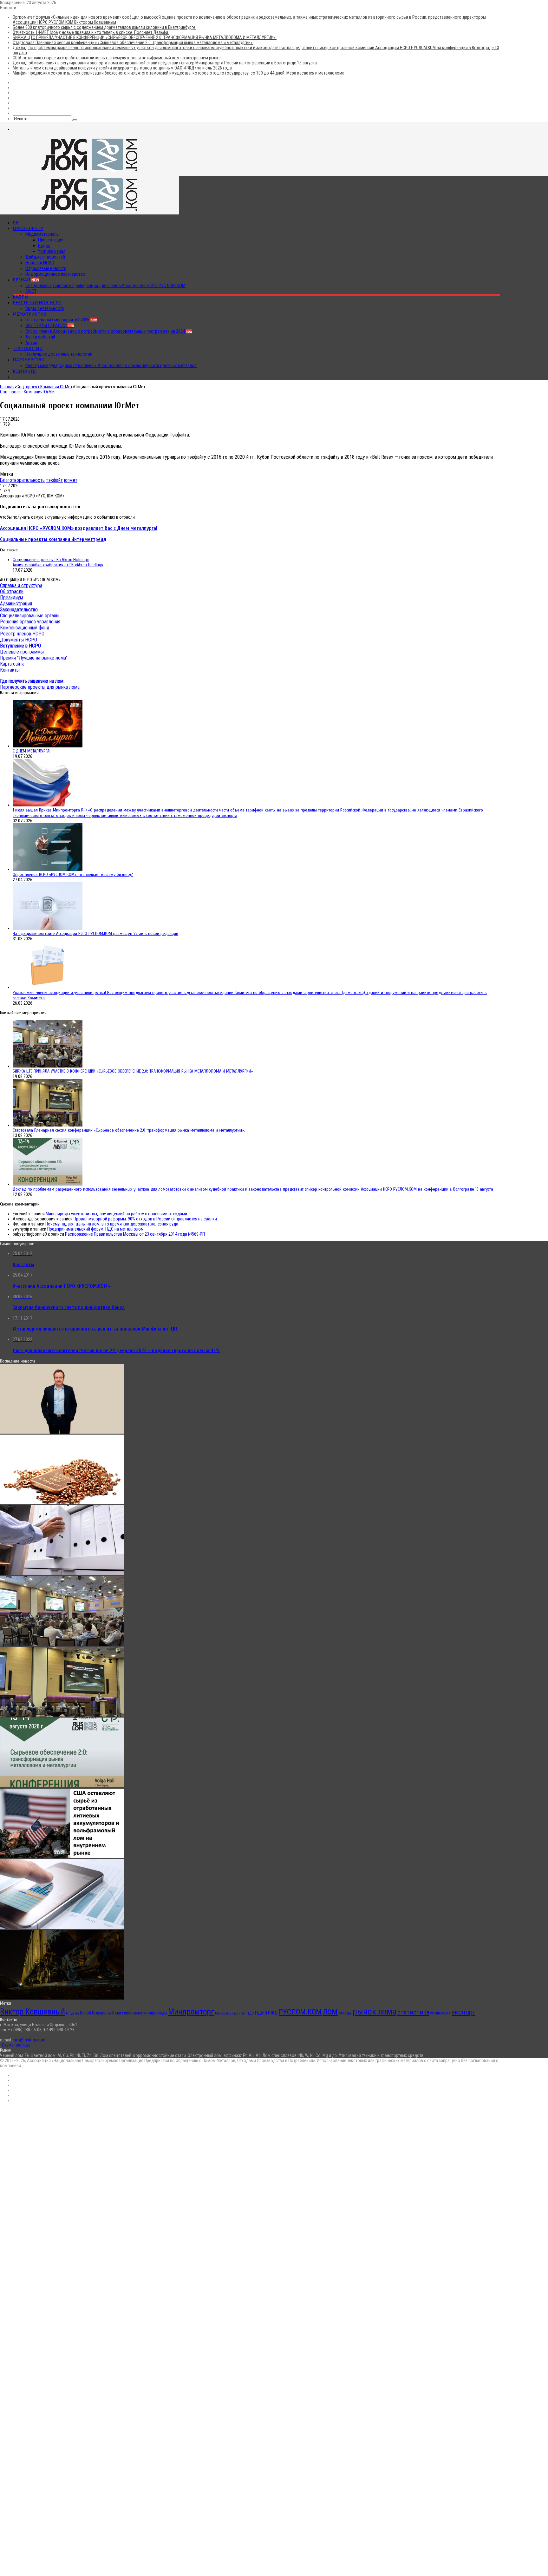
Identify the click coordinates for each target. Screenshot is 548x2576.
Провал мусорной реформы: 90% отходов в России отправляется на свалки (145, 1219)
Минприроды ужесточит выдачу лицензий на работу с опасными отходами (116, 1214)
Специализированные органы (30, 616)
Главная (7, 387)
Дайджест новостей (45, 257)
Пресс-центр (28, 228)
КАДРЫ (21, 297)
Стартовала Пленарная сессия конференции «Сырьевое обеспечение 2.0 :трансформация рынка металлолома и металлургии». (133, 43)
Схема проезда (16, 2045)
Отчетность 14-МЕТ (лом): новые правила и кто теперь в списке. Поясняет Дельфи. (91, 32)
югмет (71, 480)
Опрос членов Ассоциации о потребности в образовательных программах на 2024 (109, 331)
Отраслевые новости (46, 268)
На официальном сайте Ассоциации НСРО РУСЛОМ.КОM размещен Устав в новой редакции (95, 933)
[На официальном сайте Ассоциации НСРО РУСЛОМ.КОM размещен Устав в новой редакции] (48, 928)
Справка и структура (21, 585)
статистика (413, 2012)
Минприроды (155, 2013)
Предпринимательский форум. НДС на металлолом (95, 1229)
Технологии (28, 348)
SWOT (31, 291)
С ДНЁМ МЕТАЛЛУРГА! (32, 751)
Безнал (26, 280)
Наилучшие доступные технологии (59, 354)
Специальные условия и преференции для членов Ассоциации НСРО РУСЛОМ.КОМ (105, 286)
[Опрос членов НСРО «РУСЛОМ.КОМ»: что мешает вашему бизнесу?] (48, 869)
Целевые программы (22, 652)
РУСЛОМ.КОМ (300, 2012)
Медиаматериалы (42, 234)
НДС (250, 2013)
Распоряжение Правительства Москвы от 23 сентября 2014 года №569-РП (135, 1234)
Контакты (25, 371)
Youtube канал (52, 251)
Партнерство (29, 360)
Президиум (12, 598)
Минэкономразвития (230, 2013)
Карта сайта (12, 664)
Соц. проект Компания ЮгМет (44, 387)
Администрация (16, 604)
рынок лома (375, 2011)
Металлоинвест (129, 2013)
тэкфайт (54, 480)
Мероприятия (30, 314)
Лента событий (40, 337)
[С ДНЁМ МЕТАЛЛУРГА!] (48, 746)
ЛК (16, 223)
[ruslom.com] (89, 173)
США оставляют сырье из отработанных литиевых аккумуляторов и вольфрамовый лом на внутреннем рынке (117, 58)
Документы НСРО (19, 640)
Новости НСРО (40, 263)
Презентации (51, 240)
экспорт (463, 2012)
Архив (31, 343)
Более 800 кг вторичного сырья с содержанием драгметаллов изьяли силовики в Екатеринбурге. (104, 27)
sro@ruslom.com (30, 2040)
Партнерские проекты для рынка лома (40, 687)
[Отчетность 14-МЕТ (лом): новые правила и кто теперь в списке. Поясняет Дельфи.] (62, 1574)
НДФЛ (261, 2013)
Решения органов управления (30, 622)
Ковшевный (103, 2013)
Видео (44, 246)
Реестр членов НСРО (37, 303)
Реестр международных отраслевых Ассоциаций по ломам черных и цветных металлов (111, 365)
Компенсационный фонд (25, 628)
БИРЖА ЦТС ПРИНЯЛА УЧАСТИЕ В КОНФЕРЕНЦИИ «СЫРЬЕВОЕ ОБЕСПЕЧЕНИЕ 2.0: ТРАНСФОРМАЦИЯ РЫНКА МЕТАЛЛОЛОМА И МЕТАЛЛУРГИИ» (145, 37)
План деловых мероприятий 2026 (61, 320)
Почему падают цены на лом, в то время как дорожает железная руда (112, 1224)
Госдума (72, 2013)
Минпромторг (191, 2012)
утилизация (440, 2013)
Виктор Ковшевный (33, 2012)
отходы (345, 2013)
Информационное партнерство (55, 274)
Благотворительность (22, 480)
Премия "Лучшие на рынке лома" (34, 658)
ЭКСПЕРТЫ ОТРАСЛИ (50, 325)
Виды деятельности (45, 308)
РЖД (273, 2013)
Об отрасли (12, 591)
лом (330, 2011)
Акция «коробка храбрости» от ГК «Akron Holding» (58, 565)
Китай (85, 2013)
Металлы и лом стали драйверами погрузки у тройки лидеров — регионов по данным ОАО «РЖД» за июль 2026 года (122, 68)
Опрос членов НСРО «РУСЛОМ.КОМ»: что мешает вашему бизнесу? (73, 874)
